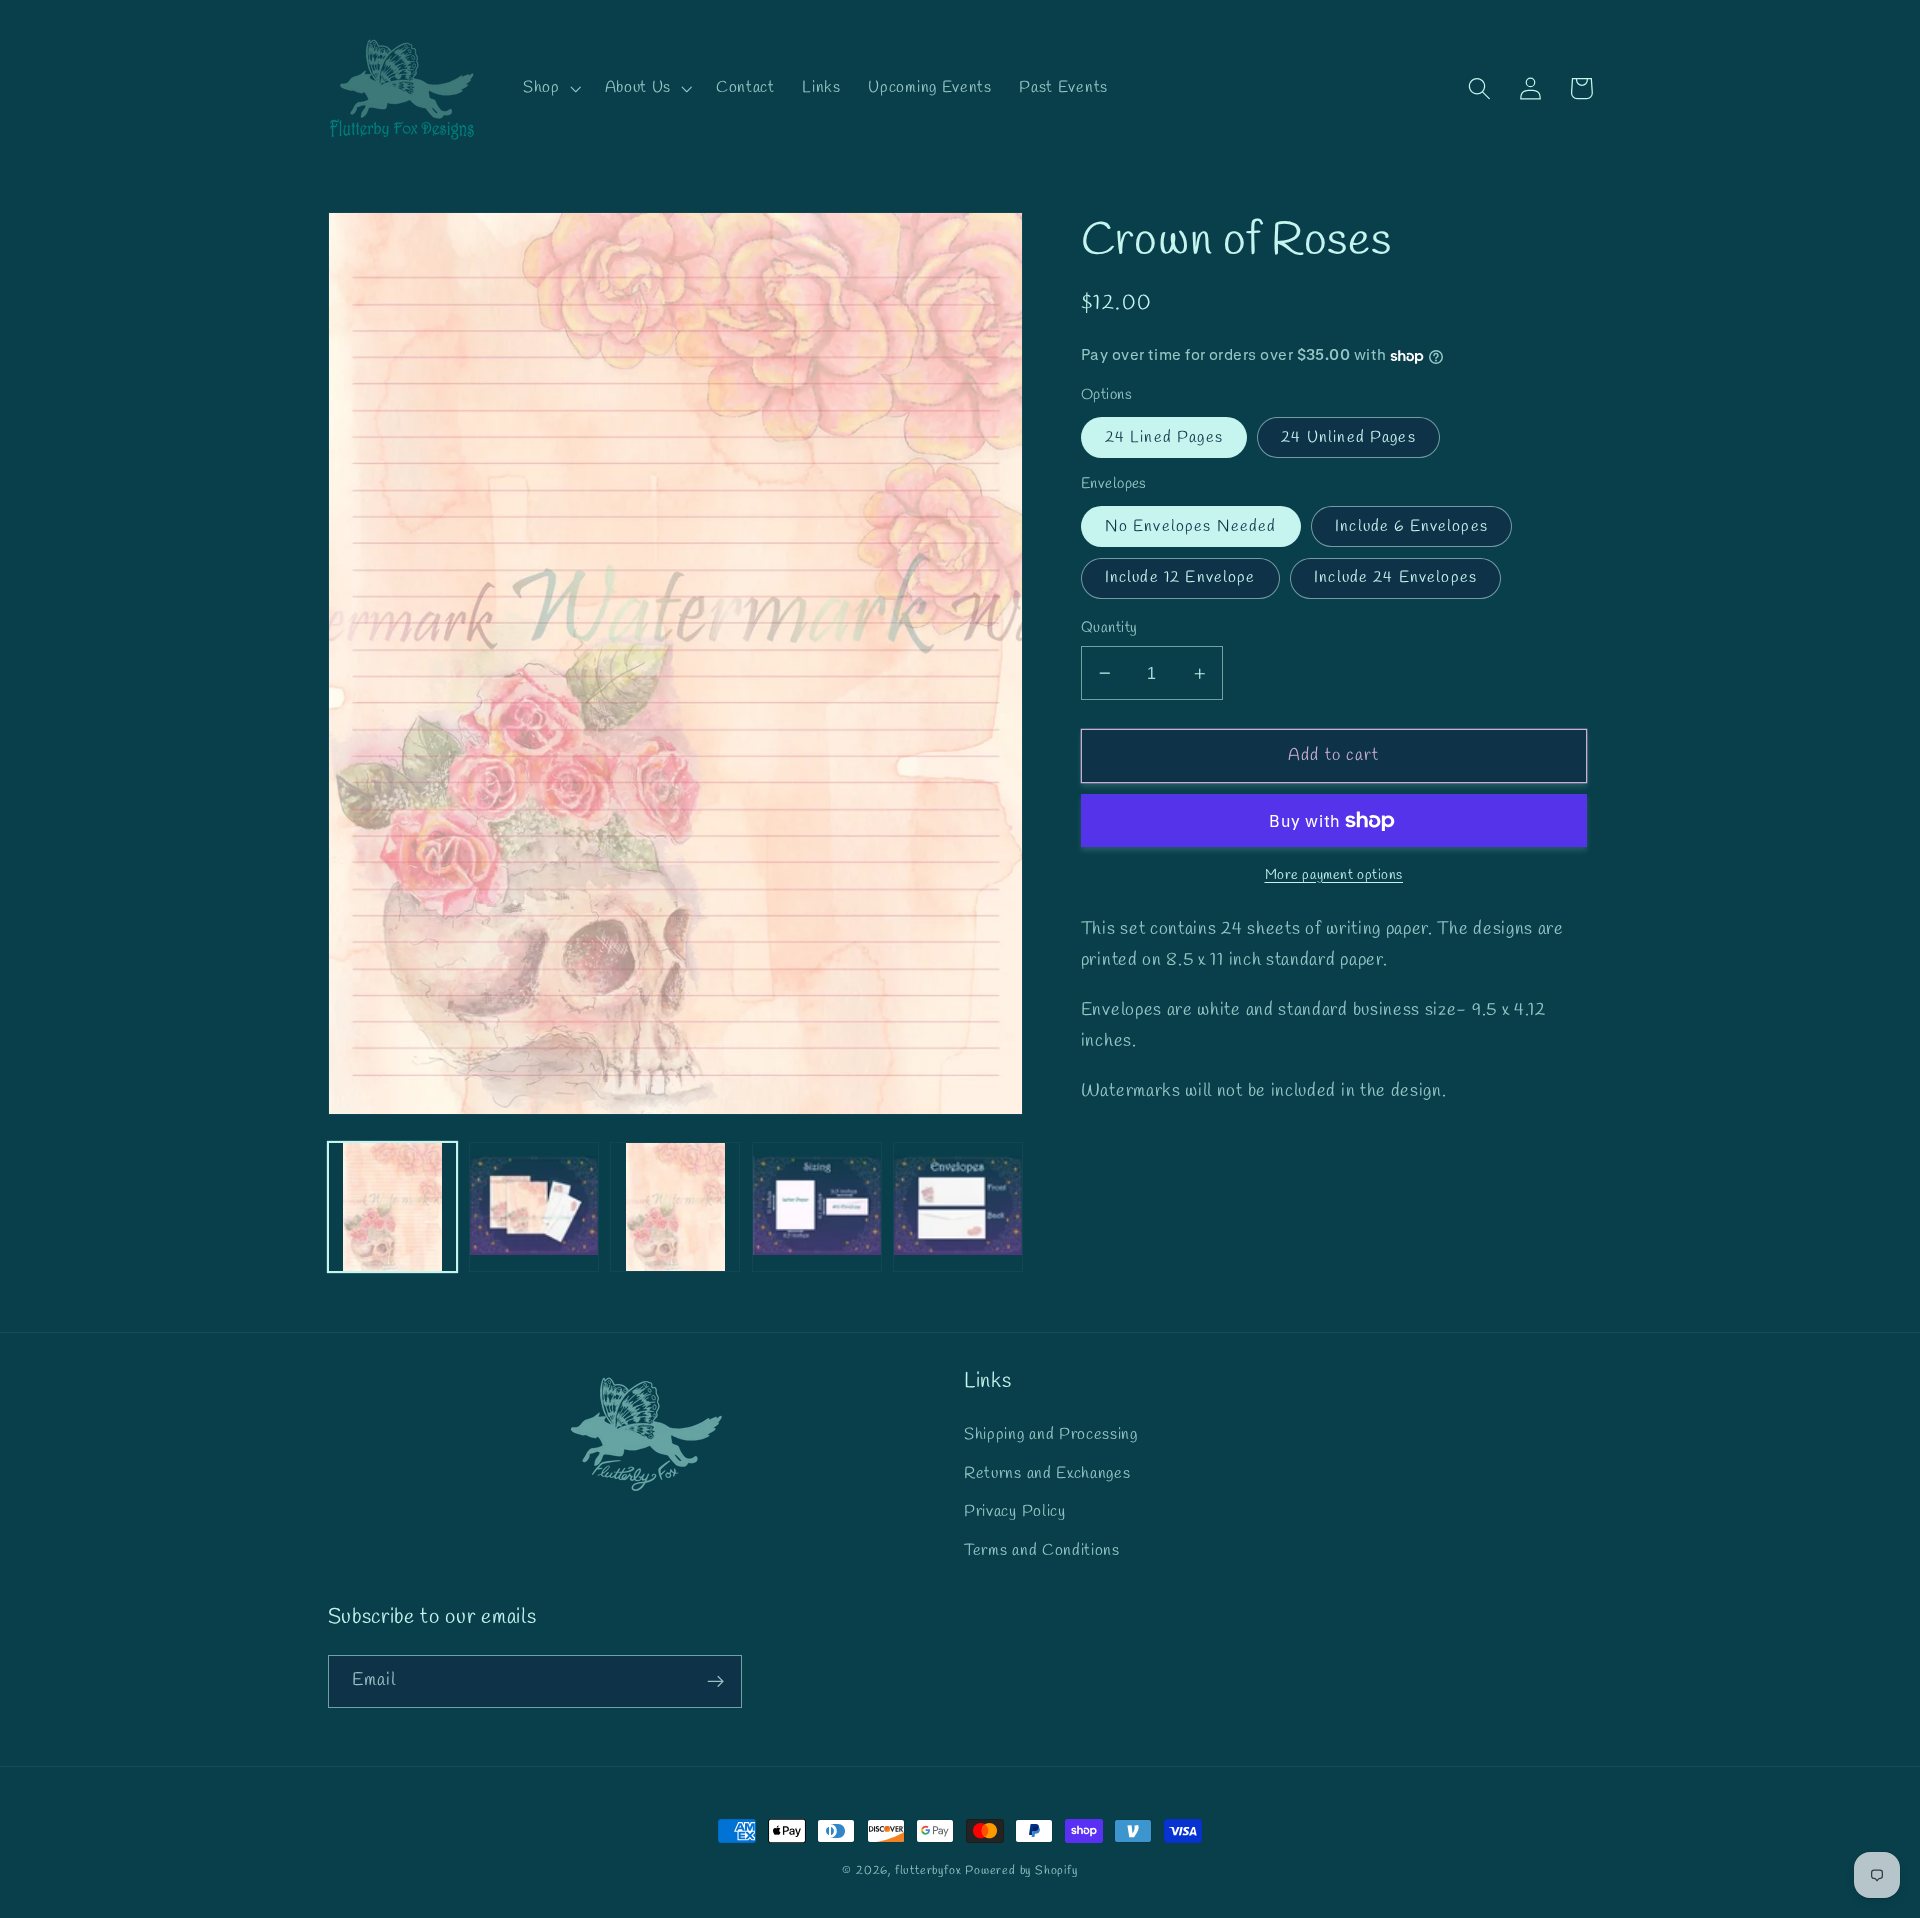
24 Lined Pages (1164, 437)
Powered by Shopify (1021, 1871)
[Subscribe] (715, 1682)
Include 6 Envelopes (1411, 526)
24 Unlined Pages (1348, 437)
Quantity (1109, 628)
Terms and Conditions (1042, 1550)
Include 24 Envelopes (1395, 577)
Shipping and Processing (1051, 1434)
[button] (550, 88)
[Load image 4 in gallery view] (817, 1207)
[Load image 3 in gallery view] (675, 1207)
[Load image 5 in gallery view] (958, 1207)
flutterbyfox (928, 1871)
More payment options (1334, 875)
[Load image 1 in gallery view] (393, 1207)
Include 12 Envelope (1180, 577)
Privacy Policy (1015, 1511)
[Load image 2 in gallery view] (534, 1207)
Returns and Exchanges (1047, 1473)
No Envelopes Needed (1191, 526)
